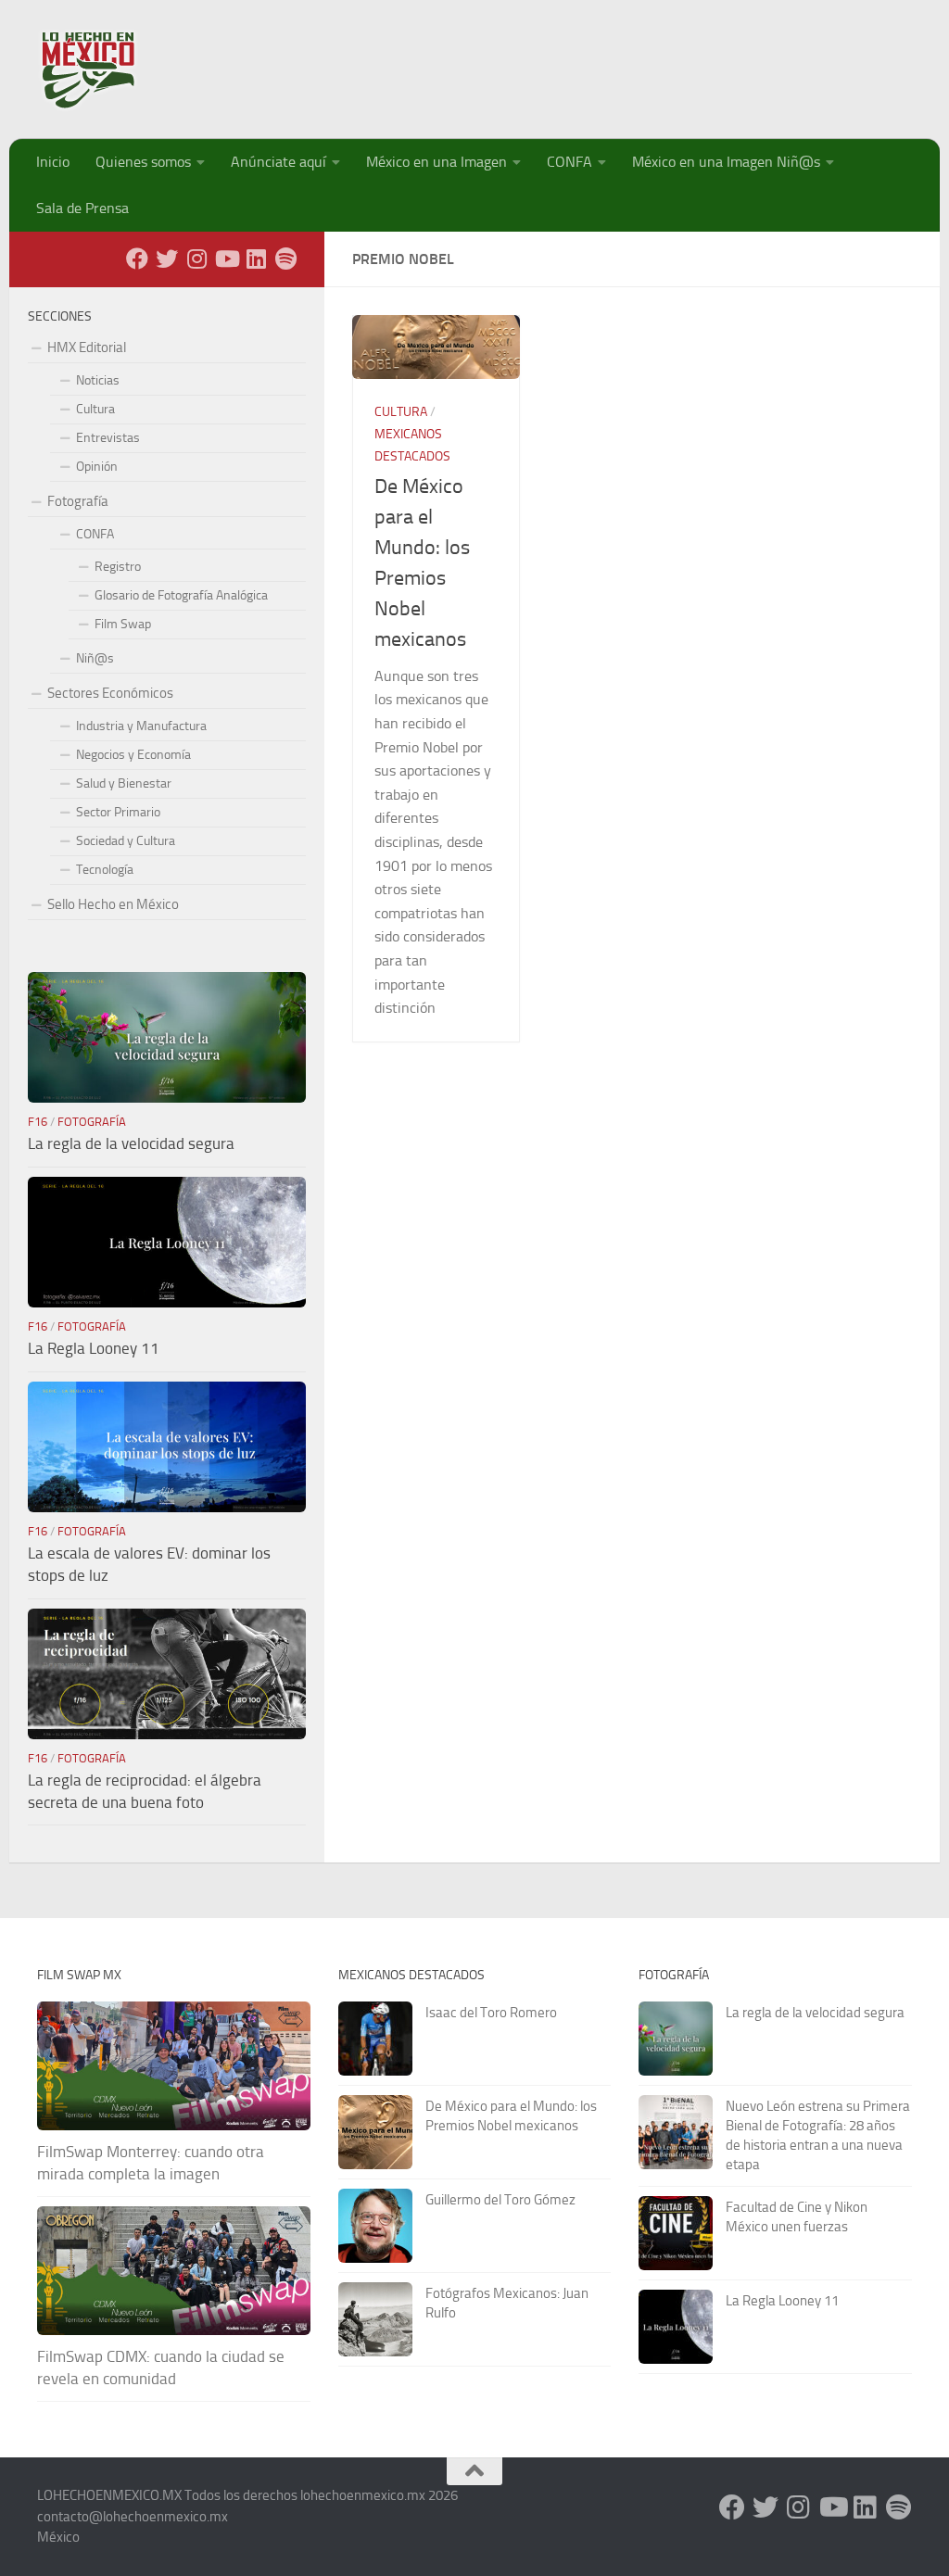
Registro (118, 567)
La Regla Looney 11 (94, 1348)
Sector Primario (118, 812)
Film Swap (123, 624)
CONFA (569, 162)
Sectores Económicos (110, 693)
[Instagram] (196, 259)
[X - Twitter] (167, 259)
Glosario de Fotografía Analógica (181, 595)
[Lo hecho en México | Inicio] (104, 69)
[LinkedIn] (256, 259)
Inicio (53, 162)
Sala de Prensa (82, 208)
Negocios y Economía (133, 755)
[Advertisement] (575, 60)
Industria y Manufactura (141, 726)
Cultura (401, 412)
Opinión (97, 467)
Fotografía (78, 501)
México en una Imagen (437, 162)
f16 (38, 1122)
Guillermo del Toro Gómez (500, 2200)
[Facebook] (137, 259)
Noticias (98, 380)
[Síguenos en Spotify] (285, 259)
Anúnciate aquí (278, 162)
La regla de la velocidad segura (131, 1143)
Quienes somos (143, 162)
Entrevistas (108, 438)
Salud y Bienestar (124, 783)
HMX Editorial (87, 347)
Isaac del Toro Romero (491, 2013)
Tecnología (105, 870)
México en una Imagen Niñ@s (726, 162)
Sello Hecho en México (113, 904)
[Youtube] (226, 259)
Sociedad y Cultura (126, 841)
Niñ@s (95, 658)
